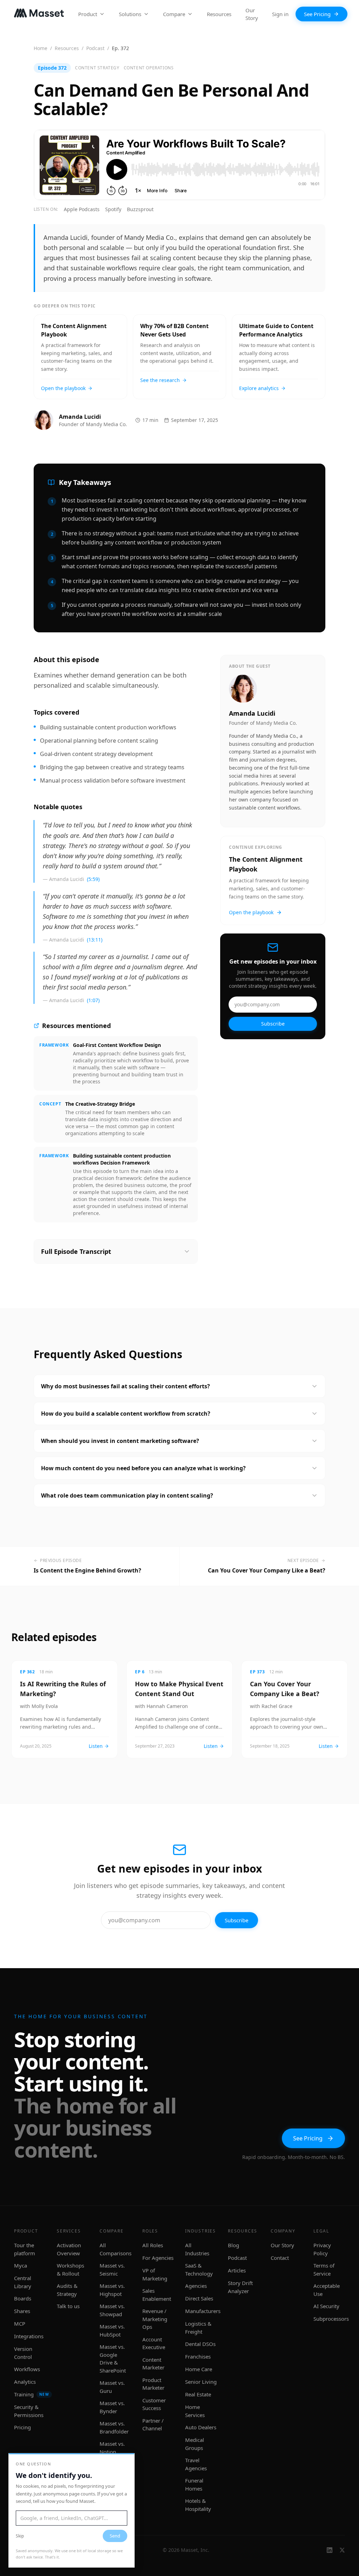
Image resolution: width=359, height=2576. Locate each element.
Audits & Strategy (67, 2290)
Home (40, 48)
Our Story (252, 14)
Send (115, 2536)
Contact (280, 2258)
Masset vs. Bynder (112, 2407)
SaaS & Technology (199, 2269)
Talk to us (68, 2306)
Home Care (199, 2369)
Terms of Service (324, 2269)
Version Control (23, 2353)
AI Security (326, 2306)
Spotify (113, 209)
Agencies (196, 2286)
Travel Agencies (196, 2464)
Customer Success (154, 2404)
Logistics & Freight (198, 2328)
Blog (233, 2245)
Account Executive (154, 2343)
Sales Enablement (157, 2295)
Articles (237, 2270)
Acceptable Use (327, 2290)
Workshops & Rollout (70, 2269)
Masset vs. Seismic (112, 2269)
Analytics (25, 2382)
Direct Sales (199, 2298)
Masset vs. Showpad (112, 2310)
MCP (20, 2324)
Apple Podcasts (82, 209)
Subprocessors (331, 2319)
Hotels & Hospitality (198, 2505)
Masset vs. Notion (112, 2448)
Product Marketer (153, 2384)
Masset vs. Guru (112, 2387)
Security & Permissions (29, 2411)
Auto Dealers (201, 2427)
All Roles (153, 2245)
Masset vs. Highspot (112, 2290)
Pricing (22, 2427)
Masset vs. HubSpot (112, 2330)
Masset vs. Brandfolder (114, 2427)
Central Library (23, 2282)
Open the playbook (251, 912)
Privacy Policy (322, 2249)
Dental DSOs (200, 2344)
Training (32, 2394)
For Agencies (158, 2258)
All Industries (197, 2249)
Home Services (195, 2411)
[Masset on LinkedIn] (330, 2550)
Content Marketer (153, 2364)
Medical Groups (195, 2444)
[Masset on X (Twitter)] (342, 2550)
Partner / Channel (153, 2425)
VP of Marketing (155, 2274)
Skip (20, 2536)
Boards (23, 2298)
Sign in (280, 14)
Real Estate (198, 2394)
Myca (21, 2265)
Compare (174, 14)
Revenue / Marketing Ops (155, 2319)
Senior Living (201, 2382)
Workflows (27, 2369)
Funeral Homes (194, 2484)
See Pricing (317, 14)
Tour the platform (25, 2249)
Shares (22, 2311)
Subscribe (273, 1024)
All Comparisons (116, 2249)
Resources (219, 14)
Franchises (198, 2356)
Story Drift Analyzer (240, 2287)
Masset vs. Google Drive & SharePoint (113, 2359)
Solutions (130, 14)
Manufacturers (203, 2311)
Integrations (29, 2336)
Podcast (95, 48)
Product (88, 14)
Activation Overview (69, 2249)
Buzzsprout (140, 209)
